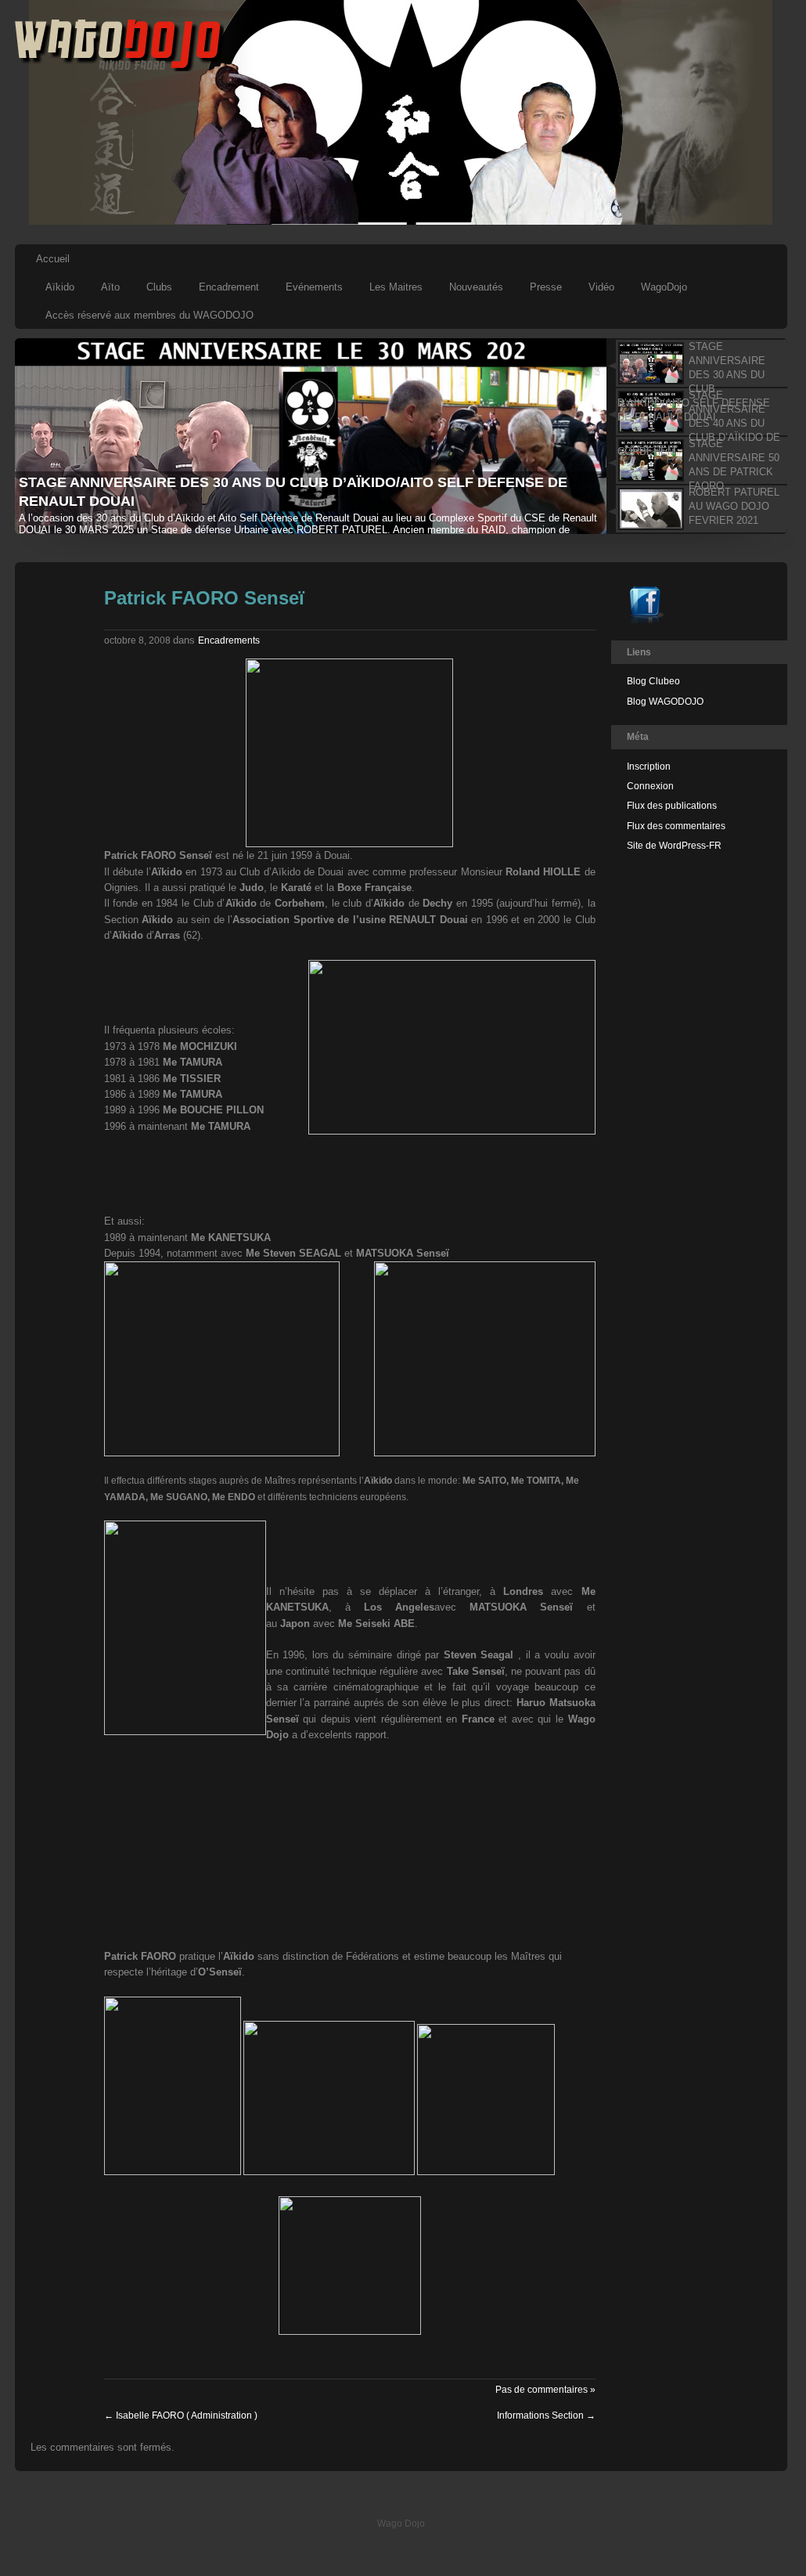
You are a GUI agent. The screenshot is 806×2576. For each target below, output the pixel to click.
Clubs (159, 287)
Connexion (650, 786)
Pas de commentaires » (545, 2390)
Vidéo (601, 287)
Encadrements (229, 640)
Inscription (649, 767)
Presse (546, 287)
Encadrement (229, 287)
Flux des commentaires (676, 826)
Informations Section (546, 2415)
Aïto (110, 287)
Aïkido (60, 287)
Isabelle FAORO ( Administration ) (181, 2415)
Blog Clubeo (653, 681)
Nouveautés (476, 287)
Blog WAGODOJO (665, 702)
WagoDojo (664, 287)
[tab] (696, 363)
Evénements (314, 287)
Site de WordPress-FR (674, 846)
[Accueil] (119, 68)
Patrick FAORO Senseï (204, 598)
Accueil (53, 259)
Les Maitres (396, 287)
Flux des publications (672, 806)
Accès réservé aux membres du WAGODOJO (149, 315)
